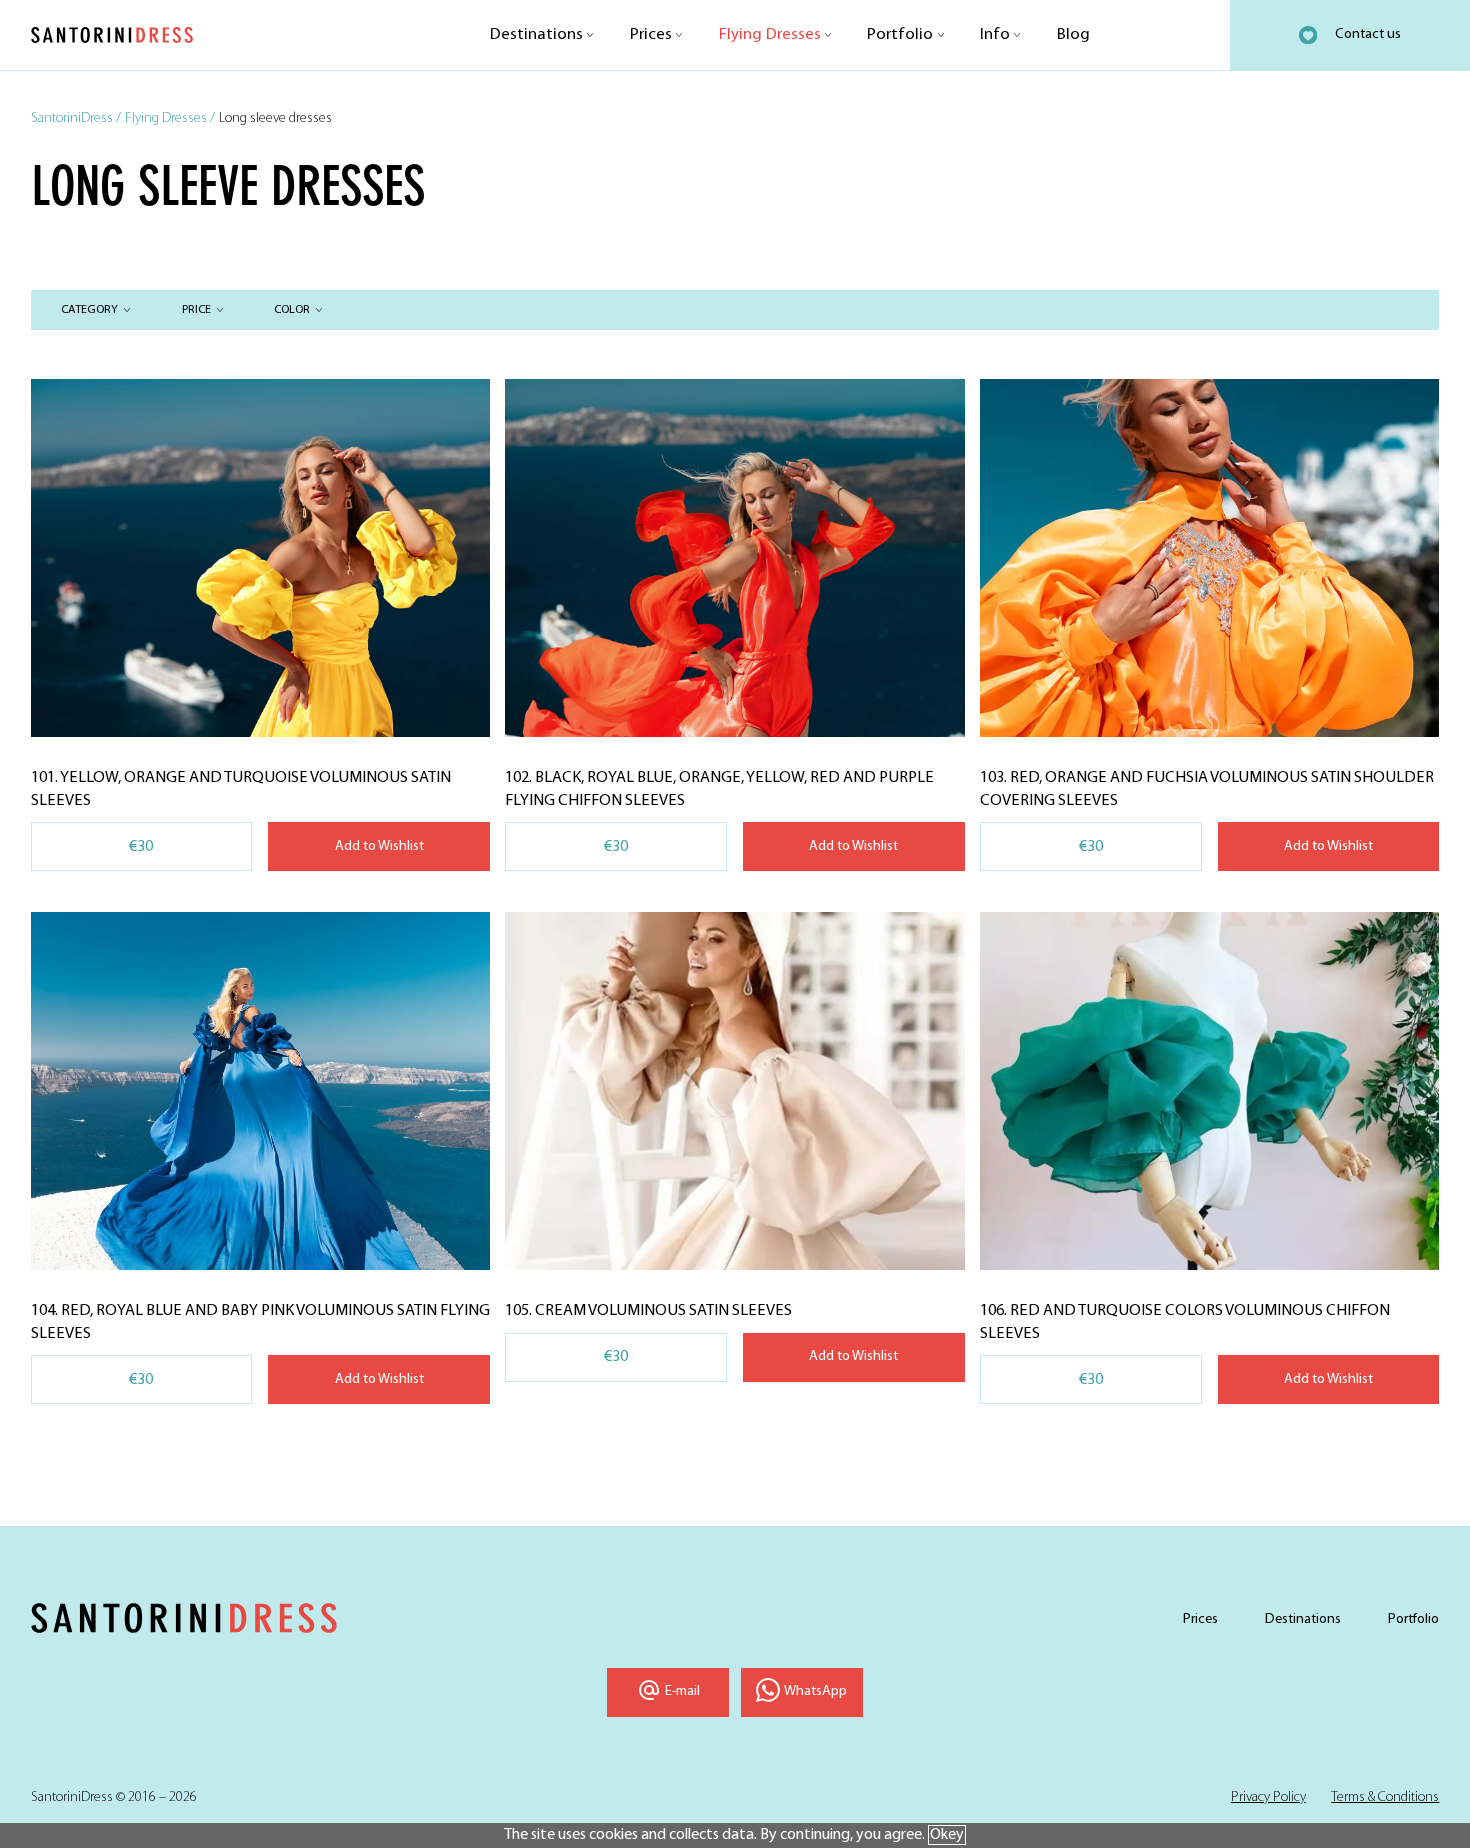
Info (995, 35)
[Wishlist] (1308, 35)
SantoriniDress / (76, 118)
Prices (651, 35)
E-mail (682, 1691)
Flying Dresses (770, 35)
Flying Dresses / (170, 118)
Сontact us (1368, 34)
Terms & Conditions (1385, 1797)
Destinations (536, 35)
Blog (1073, 35)
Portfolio (900, 35)
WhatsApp (815, 1691)
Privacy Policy (1268, 1797)
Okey (947, 1835)
